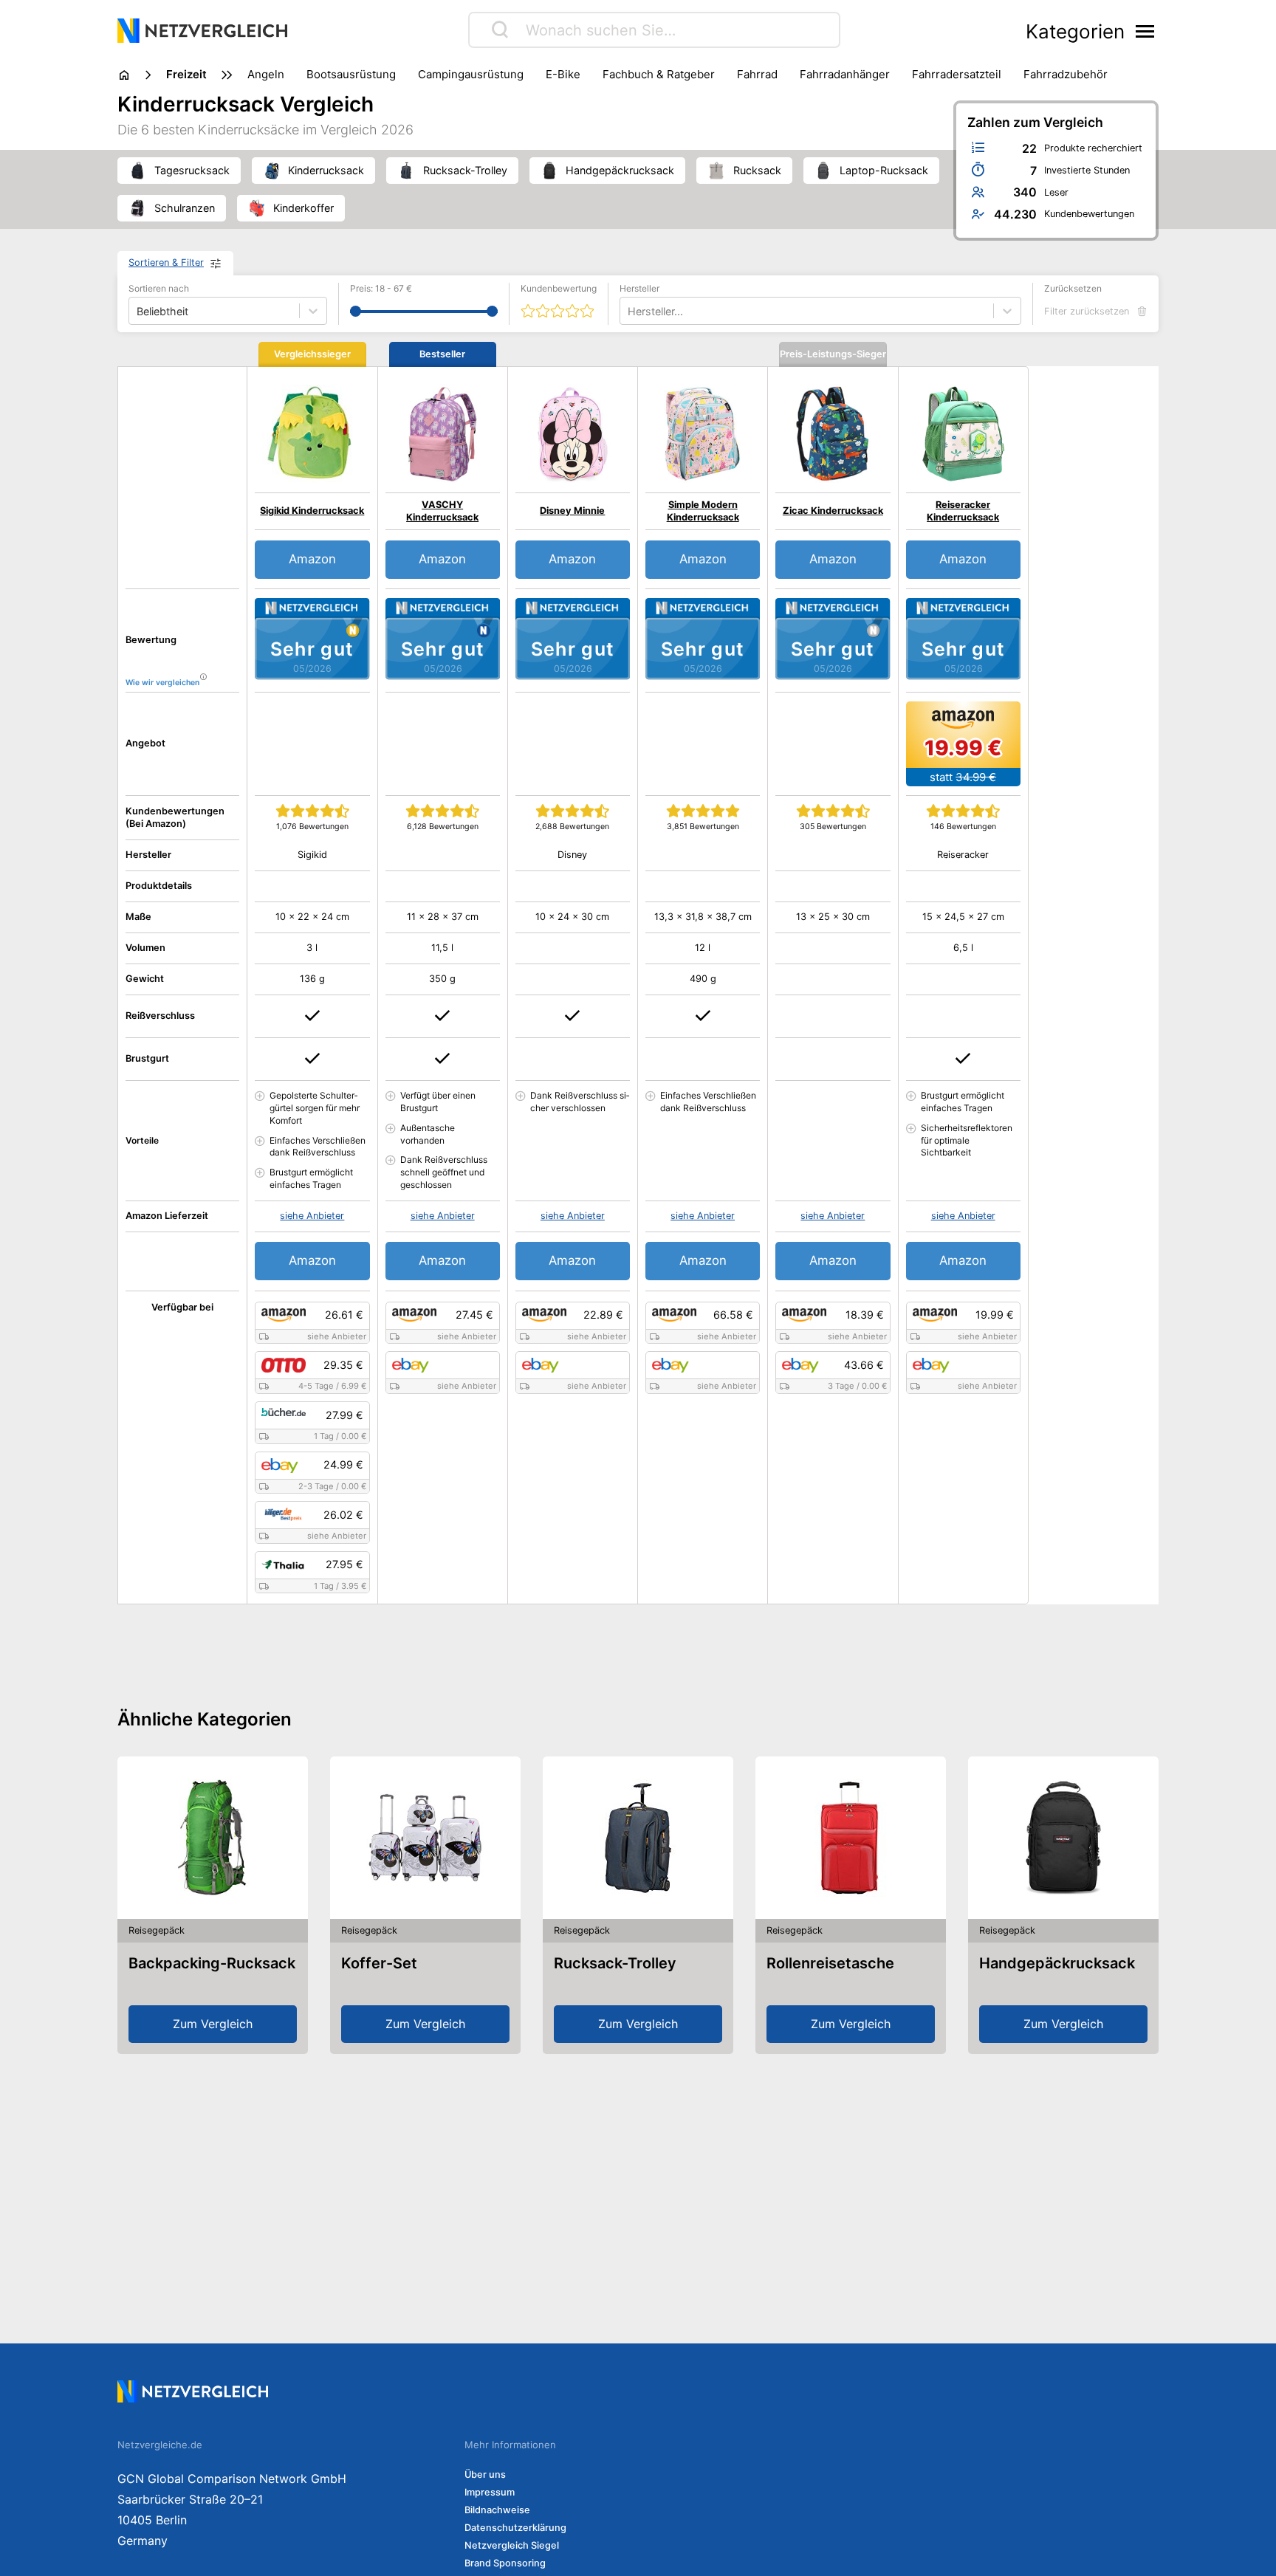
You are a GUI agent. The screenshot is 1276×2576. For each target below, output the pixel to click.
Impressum (490, 2492)
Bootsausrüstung (351, 74)
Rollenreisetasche (830, 1963)
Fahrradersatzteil (957, 74)
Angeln (266, 74)
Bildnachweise (497, 2510)
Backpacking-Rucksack (212, 1963)
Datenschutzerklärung (515, 2528)
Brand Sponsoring (505, 2563)
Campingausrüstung (471, 74)
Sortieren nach (159, 288)
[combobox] (629, 311)
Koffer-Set (379, 1963)
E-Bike (563, 74)
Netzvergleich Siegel (512, 2545)
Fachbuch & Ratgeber (659, 74)
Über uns (485, 2474)
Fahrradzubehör (1066, 74)
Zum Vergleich (213, 2024)
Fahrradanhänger (845, 74)
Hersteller (639, 288)
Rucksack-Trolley (615, 1963)
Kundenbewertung (559, 288)
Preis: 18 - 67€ (381, 288)
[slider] (356, 311)
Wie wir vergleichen (162, 683)
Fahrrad (757, 74)
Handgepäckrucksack (1057, 1963)
